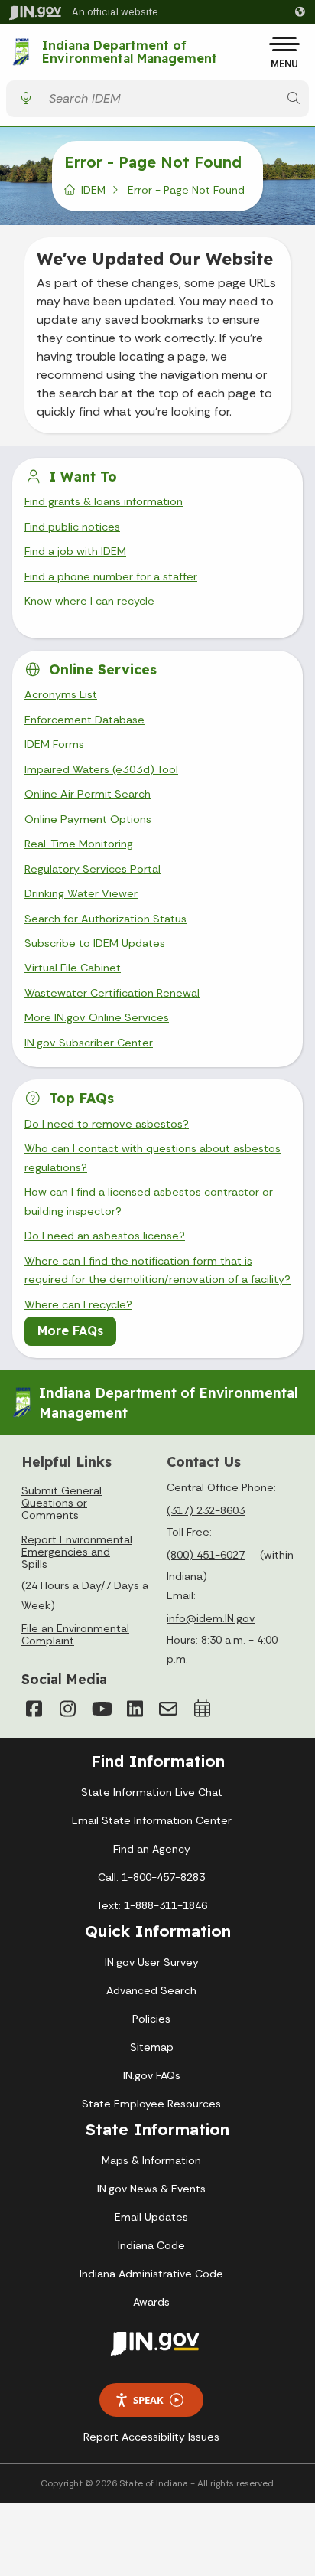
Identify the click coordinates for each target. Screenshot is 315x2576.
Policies (151, 2019)
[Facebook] (34, 1709)
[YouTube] (101, 1709)
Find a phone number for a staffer (111, 576)
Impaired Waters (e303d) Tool (101, 769)
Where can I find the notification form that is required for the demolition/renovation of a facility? (157, 1270)
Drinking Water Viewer (81, 893)
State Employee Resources (151, 2104)
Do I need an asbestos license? (105, 1236)
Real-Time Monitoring (79, 844)
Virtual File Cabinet (73, 968)
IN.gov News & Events (151, 2189)
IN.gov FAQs (152, 2075)
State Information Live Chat (152, 1792)
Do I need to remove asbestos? (107, 1124)
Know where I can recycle (89, 601)
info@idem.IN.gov (211, 1618)
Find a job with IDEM (75, 551)
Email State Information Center (152, 1820)
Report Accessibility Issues (151, 2437)
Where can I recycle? (78, 1304)
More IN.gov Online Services (97, 1017)
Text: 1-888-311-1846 (152, 1905)
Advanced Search (151, 1990)
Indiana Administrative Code (151, 2274)
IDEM (93, 190)
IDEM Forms (54, 744)
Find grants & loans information (104, 501)
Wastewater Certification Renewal (112, 993)
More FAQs (70, 1330)
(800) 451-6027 (206, 1555)
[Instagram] (67, 1709)
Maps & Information (151, 2160)
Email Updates (151, 2217)
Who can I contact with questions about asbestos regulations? (153, 1157)
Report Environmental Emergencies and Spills (77, 1552)
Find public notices (72, 527)
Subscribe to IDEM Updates (95, 943)
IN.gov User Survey (152, 1962)
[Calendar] (202, 1709)
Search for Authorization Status (106, 919)
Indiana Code (151, 2245)
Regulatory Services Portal (93, 869)
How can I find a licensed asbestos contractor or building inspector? (149, 1201)
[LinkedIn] (135, 1709)
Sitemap (152, 2047)
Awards (151, 2302)
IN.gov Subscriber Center (89, 1043)
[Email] (168, 1709)
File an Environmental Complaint (75, 1634)
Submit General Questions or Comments (62, 1503)
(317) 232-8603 (206, 1510)
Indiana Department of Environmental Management (130, 52)
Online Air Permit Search (88, 794)
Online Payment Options (88, 819)
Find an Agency (152, 1849)
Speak (148, 2400)
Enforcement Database (84, 720)
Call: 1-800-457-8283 (151, 1877)
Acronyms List (61, 694)
